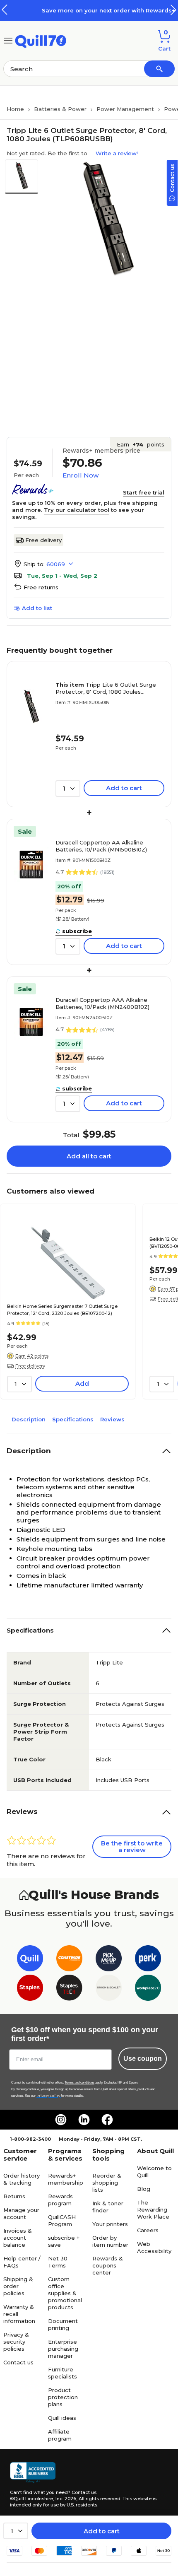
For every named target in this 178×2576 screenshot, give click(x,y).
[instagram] (61, 2120)
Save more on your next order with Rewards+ (91, 10)
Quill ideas (62, 2418)
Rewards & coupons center (108, 2265)
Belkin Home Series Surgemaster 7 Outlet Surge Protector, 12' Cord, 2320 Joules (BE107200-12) (62, 1310)
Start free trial (144, 492)
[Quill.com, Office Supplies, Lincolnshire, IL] (33, 2472)
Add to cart (102, 2531)
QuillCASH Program (62, 2220)
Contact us (18, 2362)
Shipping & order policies (18, 2286)
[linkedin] (84, 2120)
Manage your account (21, 2213)
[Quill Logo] (41, 40)
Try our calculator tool (77, 510)
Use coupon (143, 2059)
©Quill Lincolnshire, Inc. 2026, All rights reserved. (66, 2499)
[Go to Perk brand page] (148, 1960)
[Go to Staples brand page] (30, 1989)
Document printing (63, 2324)
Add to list (37, 608)
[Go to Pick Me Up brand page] (109, 1960)
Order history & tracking (22, 2179)
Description (29, 1419)
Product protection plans (63, 2397)
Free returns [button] (41, 587)
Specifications (73, 1419)
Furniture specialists (63, 2373)
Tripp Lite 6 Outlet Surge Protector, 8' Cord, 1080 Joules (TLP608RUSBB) (106, 688)
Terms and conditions (79, 2083)
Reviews (112, 1419)
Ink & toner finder (108, 2207)
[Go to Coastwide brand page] (69, 1960)
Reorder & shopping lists (107, 2183)
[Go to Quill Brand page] (30, 1960)
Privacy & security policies (16, 2342)
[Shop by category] (8, 40)
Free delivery (43, 540)
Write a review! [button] (117, 153)
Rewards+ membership (66, 2179)
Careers (148, 2230)
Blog (144, 2189)
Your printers (110, 2224)
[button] (173, 10)
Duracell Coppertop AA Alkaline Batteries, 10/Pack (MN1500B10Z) (101, 846)
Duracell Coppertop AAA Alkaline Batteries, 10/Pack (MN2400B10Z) (102, 1003)
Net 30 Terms (58, 2262)
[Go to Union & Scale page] (109, 1989)
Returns (14, 2196)
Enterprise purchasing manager (63, 2349)
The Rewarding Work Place (153, 2209)
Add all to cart (89, 1156)
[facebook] (107, 2120)
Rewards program (60, 2200)
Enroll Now (81, 475)
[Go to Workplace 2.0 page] (148, 1989)
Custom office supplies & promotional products (65, 2293)
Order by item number (110, 2241)
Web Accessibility (154, 2247)
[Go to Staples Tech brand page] (69, 1989)
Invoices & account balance (18, 2238)
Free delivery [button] (30, 1366)
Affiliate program (60, 2435)
